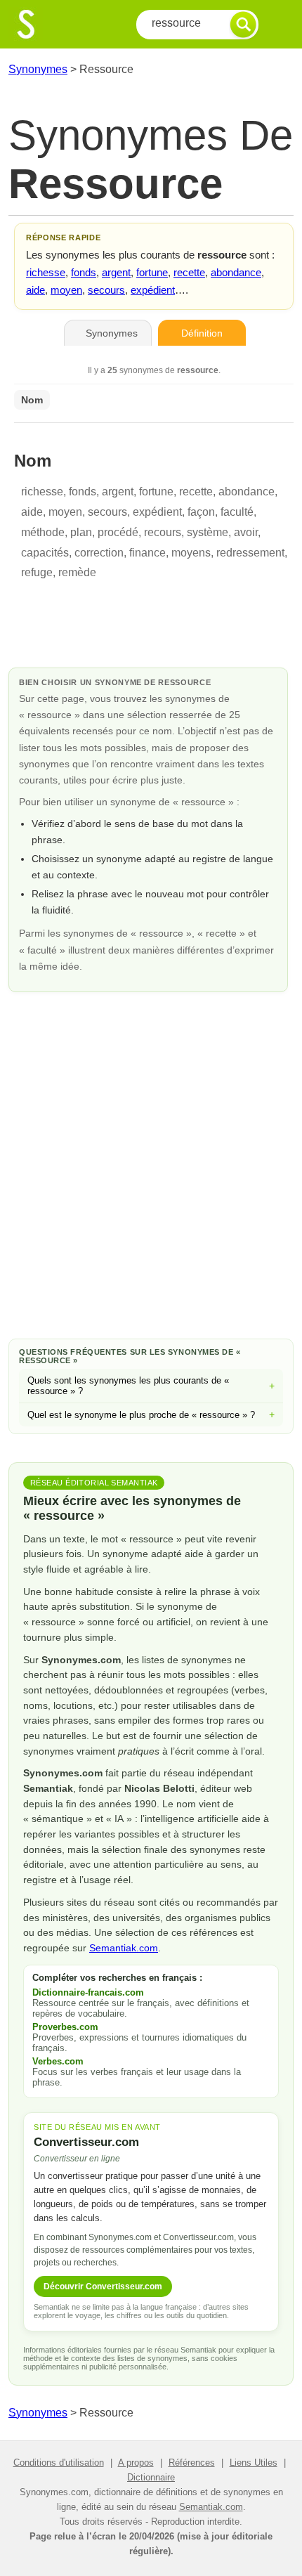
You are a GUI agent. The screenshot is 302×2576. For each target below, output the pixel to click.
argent (116, 272)
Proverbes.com (65, 2027)
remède (77, 572)
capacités (45, 553)
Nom (32, 400)
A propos (136, 2463)
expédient (153, 290)
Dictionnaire (151, 2477)
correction (99, 553)
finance (147, 553)
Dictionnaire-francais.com (88, 1992)
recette (189, 272)
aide (35, 290)
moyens (191, 553)
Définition (202, 333)
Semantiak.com (124, 1948)
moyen (66, 290)
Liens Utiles (254, 2463)
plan (81, 532)
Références (192, 2463)
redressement (250, 553)
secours (106, 290)
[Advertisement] (151, 1163)
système (208, 532)
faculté (237, 512)
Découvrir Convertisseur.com (103, 2286)
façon (201, 512)
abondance (236, 272)
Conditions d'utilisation (59, 2463)
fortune (152, 272)
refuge (37, 572)
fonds (84, 272)
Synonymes (38, 69)
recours (163, 532)
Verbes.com (58, 2061)
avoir (246, 532)
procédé (118, 532)
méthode (43, 532)
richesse (46, 272)
